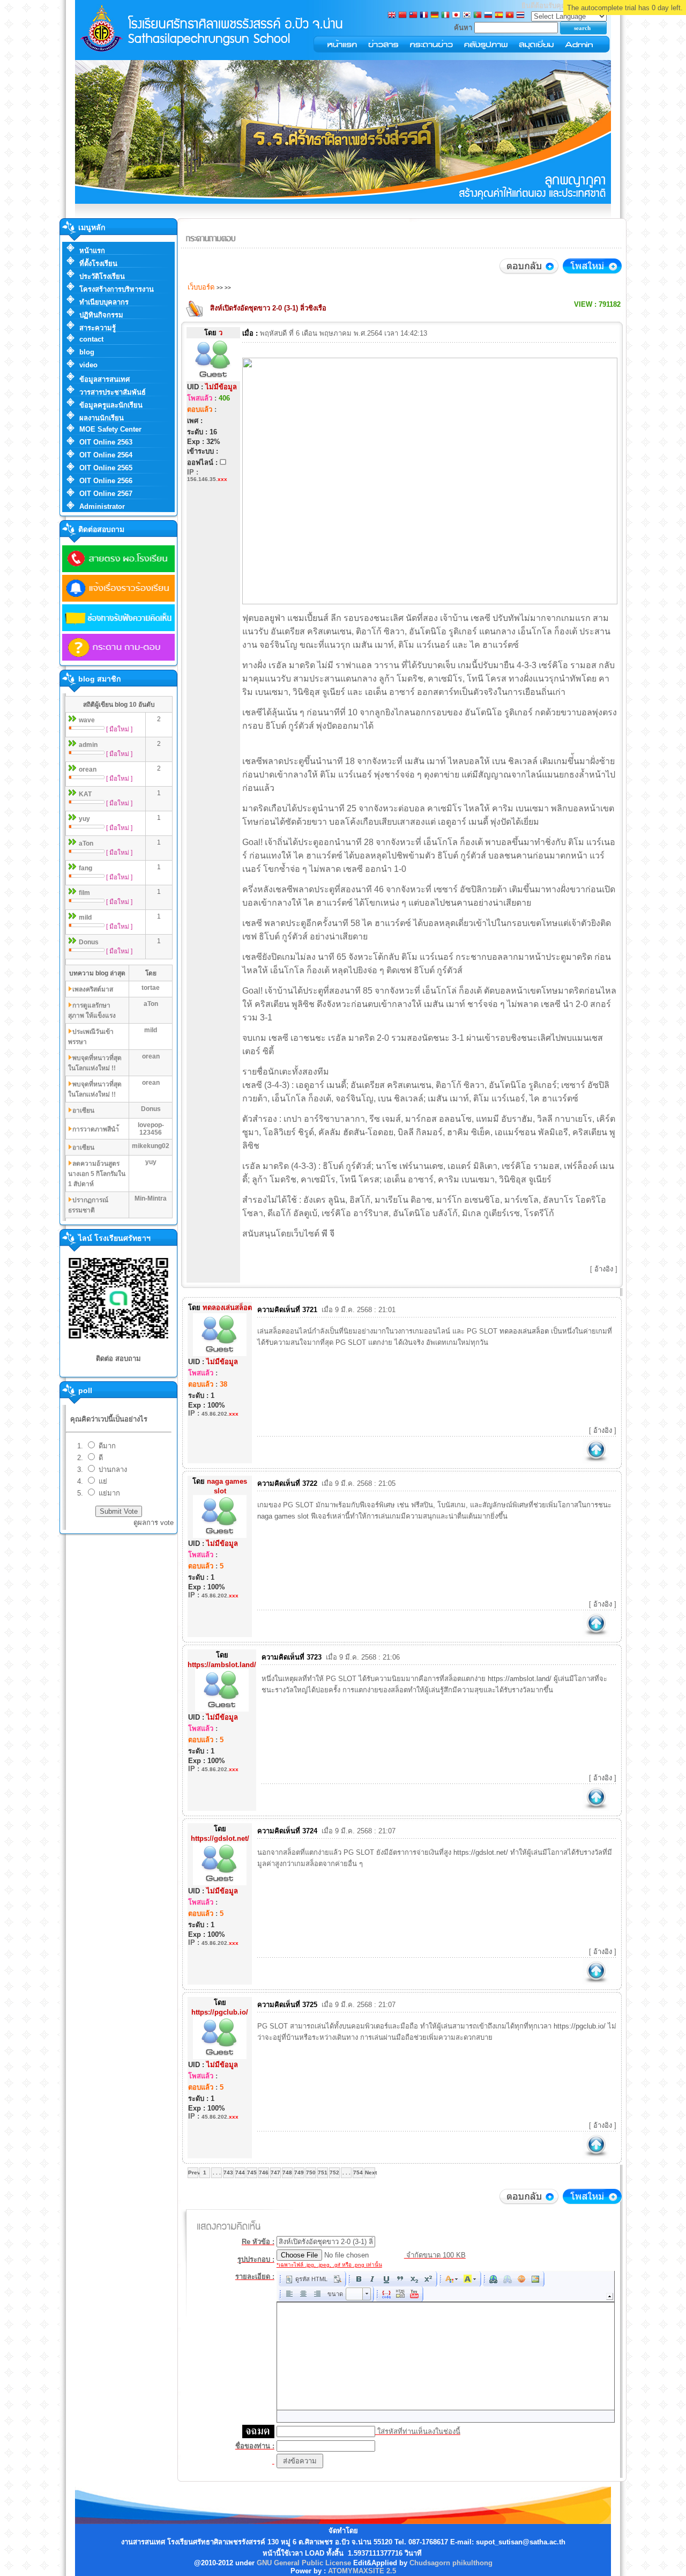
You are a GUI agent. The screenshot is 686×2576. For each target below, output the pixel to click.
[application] (446, 2347)
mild (85, 917)
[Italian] (445, 16)
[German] (435, 16)
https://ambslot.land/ (520, 1679)
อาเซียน (83, 1111)
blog (87, 352)
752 (334, 2172)
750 (311, 2172)
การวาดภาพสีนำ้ (96, 1129)
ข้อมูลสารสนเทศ (105, 379)
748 (287, 2172)
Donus (89, 942)
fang (85, 868)
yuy (84, 819)
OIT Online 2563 (106, 442)
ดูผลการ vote (154, 1523)
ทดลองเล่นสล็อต (524, 1331)
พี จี (328, 1234)
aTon (86, 843)
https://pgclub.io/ (580, 2026)
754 (358, 2172)
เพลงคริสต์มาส (93, 989)
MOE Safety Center (110, 429)
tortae (151, 988)
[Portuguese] (478, 16)
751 (323, 2172)
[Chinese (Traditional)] (413, 16)
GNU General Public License (304, 2563)
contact (91, 339)
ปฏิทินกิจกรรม (101, 315)
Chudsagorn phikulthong (451, 2563)
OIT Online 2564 (106, 455)
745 (252, 2172)
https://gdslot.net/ (481, 1852)
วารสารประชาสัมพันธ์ (113, 392)
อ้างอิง (604, 1269)
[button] (306, 2279)
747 (275, 2172)
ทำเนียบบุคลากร (104, 302)
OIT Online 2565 (106, 468)
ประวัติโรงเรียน (102, 276)
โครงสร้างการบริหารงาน (117, 289)
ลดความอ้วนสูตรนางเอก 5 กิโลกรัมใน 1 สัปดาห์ (97, 1174)
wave (87, 720)
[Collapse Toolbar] (610, 2296)
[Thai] (520, 16)
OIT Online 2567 (106, 494)
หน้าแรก (92, 251)
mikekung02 (151, 1146)
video (88, 365)
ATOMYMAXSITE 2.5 (362, 2571)
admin (88, 745)
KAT (85, 794)
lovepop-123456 (151, 1129)
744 (240, 2172)
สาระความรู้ (98, 328)
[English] (392, 16)
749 (299, 2172)
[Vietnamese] (510, 16)
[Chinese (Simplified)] (402, 16)
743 (228, 2172)
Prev (193, 2172)
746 (264, 2172)
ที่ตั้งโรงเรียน (98, 264)
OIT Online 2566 (106, 481)
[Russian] (488, 16)
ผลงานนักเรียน (102, 418)
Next (370, 2172)
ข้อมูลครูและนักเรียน (111, 405)
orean (88, 769)
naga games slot (283, 1516)
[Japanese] (456, 16)
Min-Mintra (151, 1198)
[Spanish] (499, 16)
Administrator (102, 506)
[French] (424, 16)
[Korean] (467, 16)
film (84, 893)
